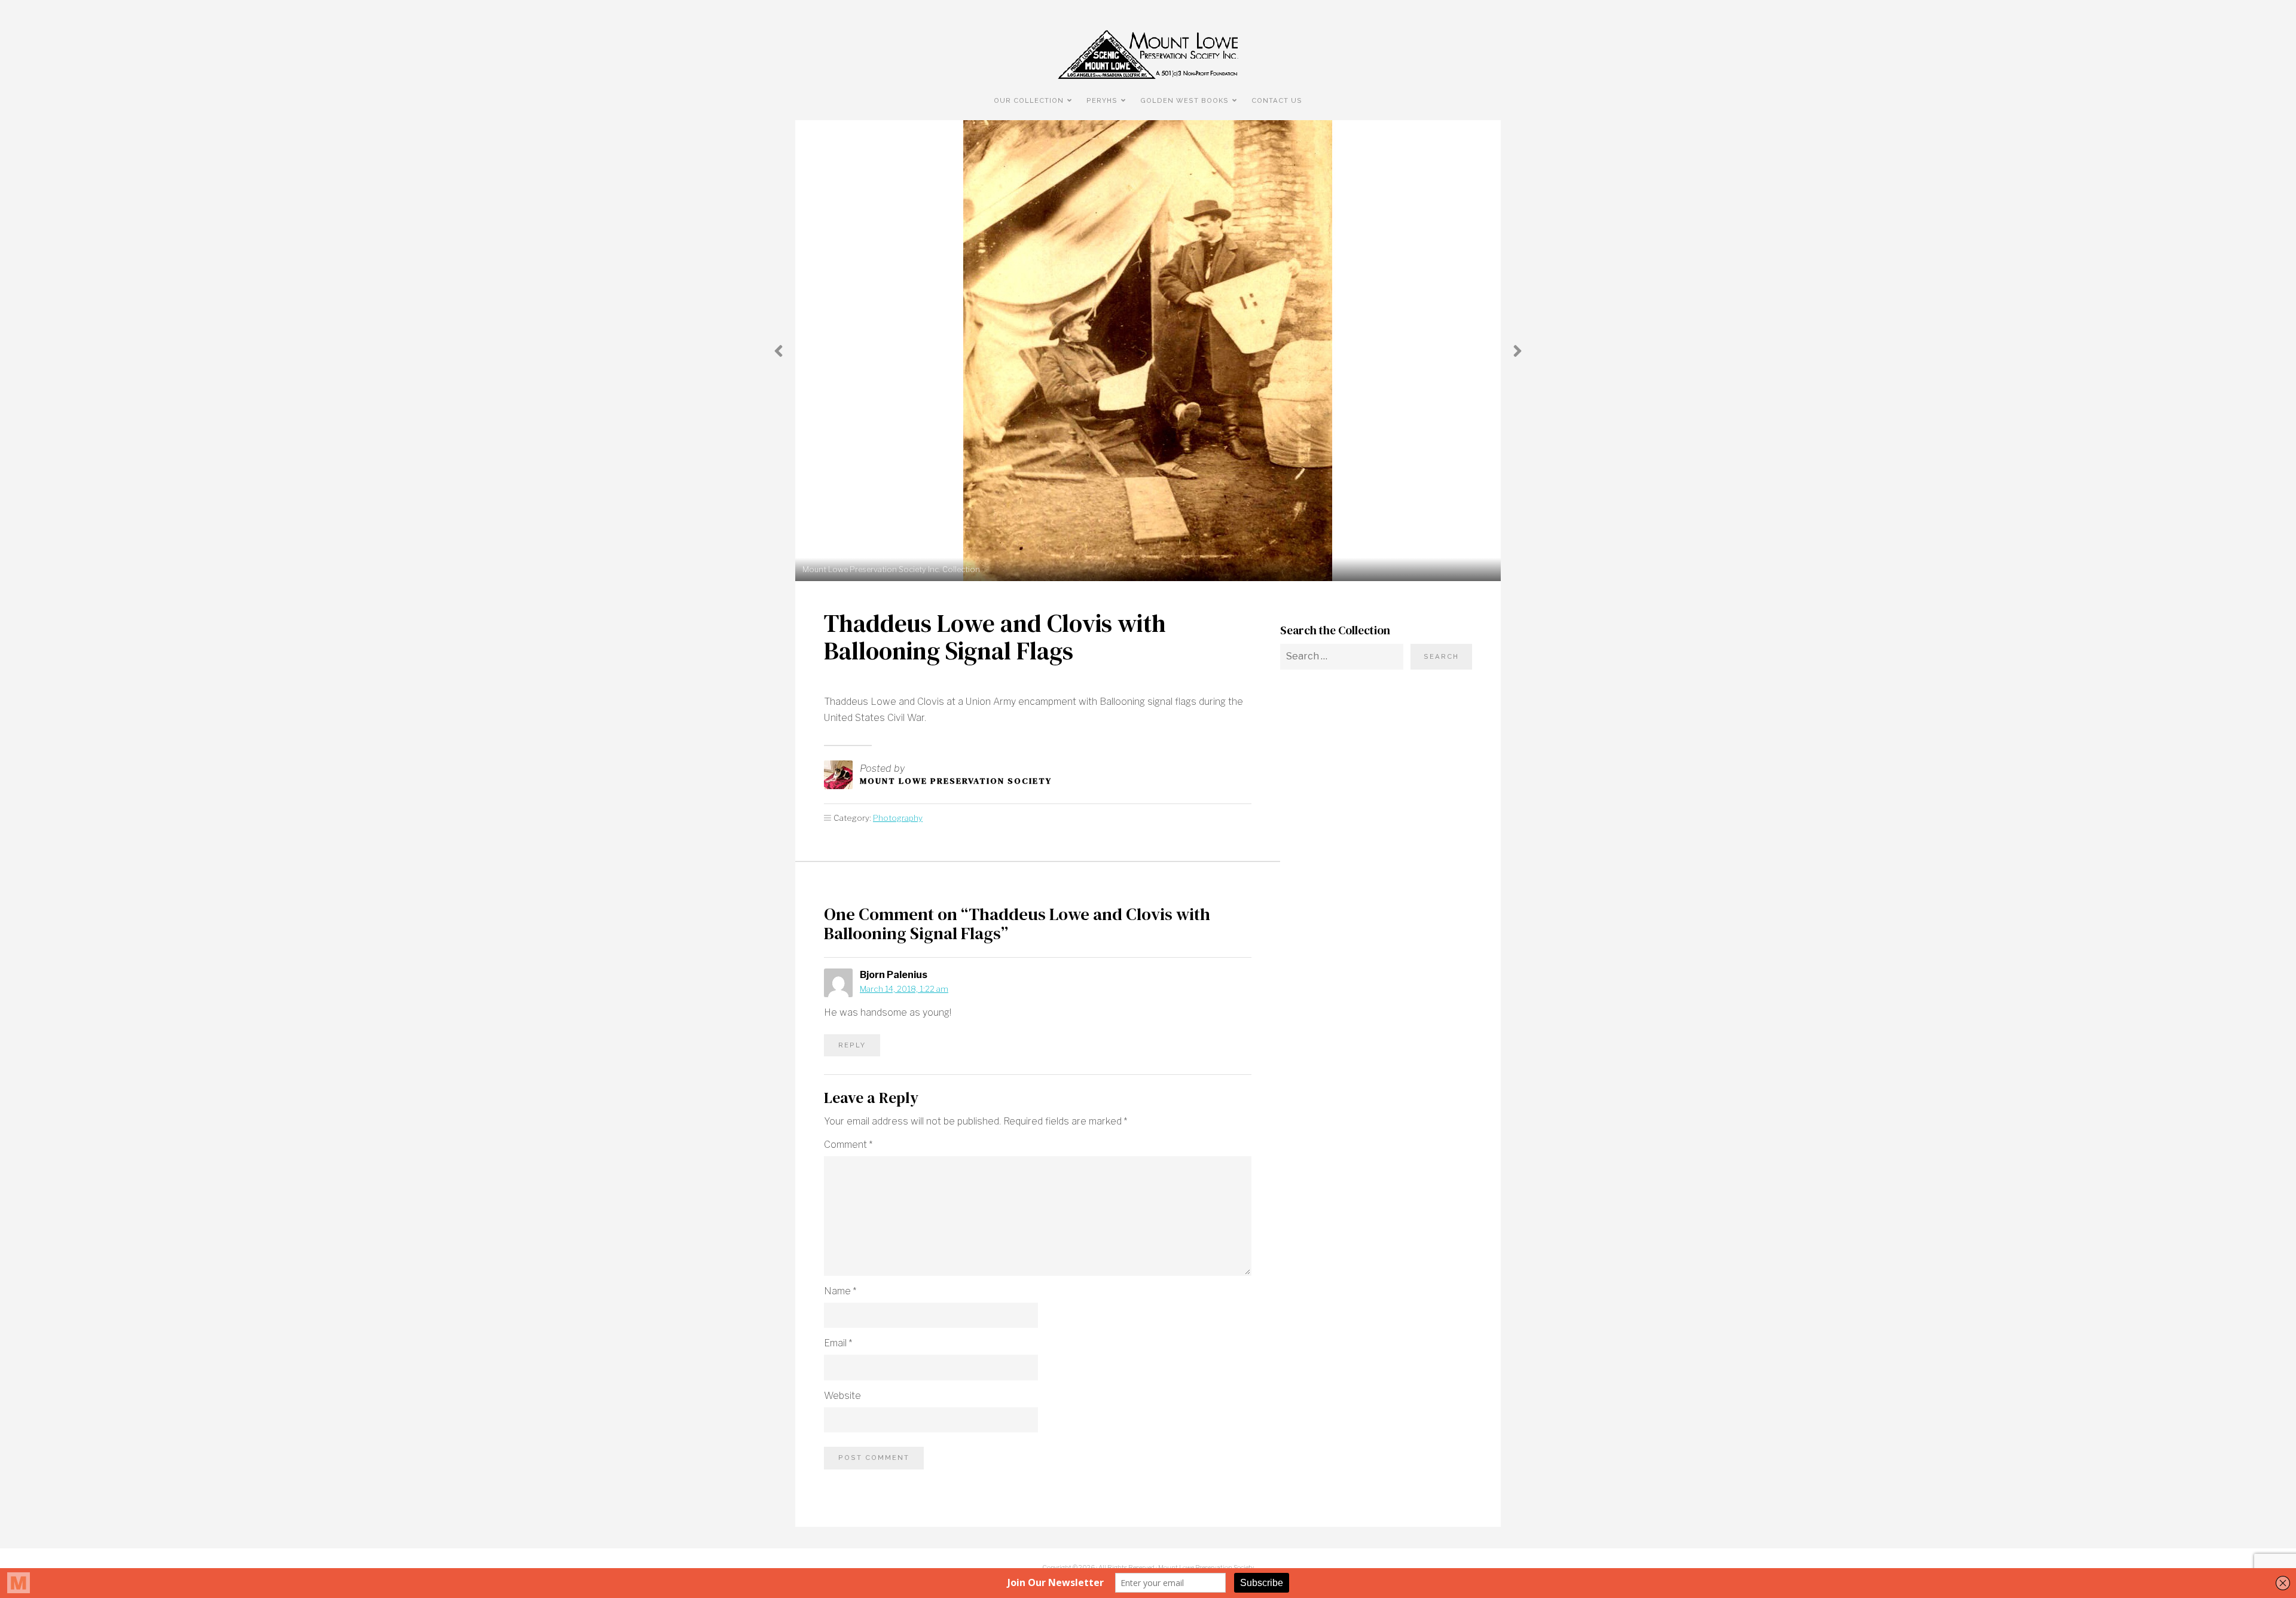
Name (840, 1291)
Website (842, 1396)
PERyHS (1102, 100)
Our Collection (1029, 100)
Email (838, 1343)
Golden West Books (1184, 100)
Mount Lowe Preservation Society (956, 781)
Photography (898, 818)
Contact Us (1277, 100)
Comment (848, 1145)
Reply (852, 1045)
